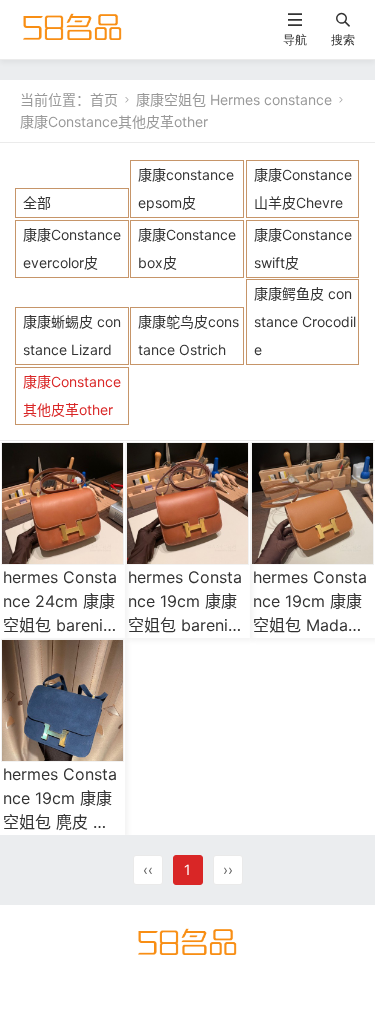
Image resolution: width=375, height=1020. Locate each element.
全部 (37, 202)
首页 (104, 99)
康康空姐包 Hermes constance (234, 99)
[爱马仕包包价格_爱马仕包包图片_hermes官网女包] (72, 28)
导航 (295, 39)
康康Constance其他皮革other (114, 121)
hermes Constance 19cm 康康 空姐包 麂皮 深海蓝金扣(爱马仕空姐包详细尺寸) (62, 822)
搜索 (343, 39)
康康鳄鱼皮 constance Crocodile (305, 321)
